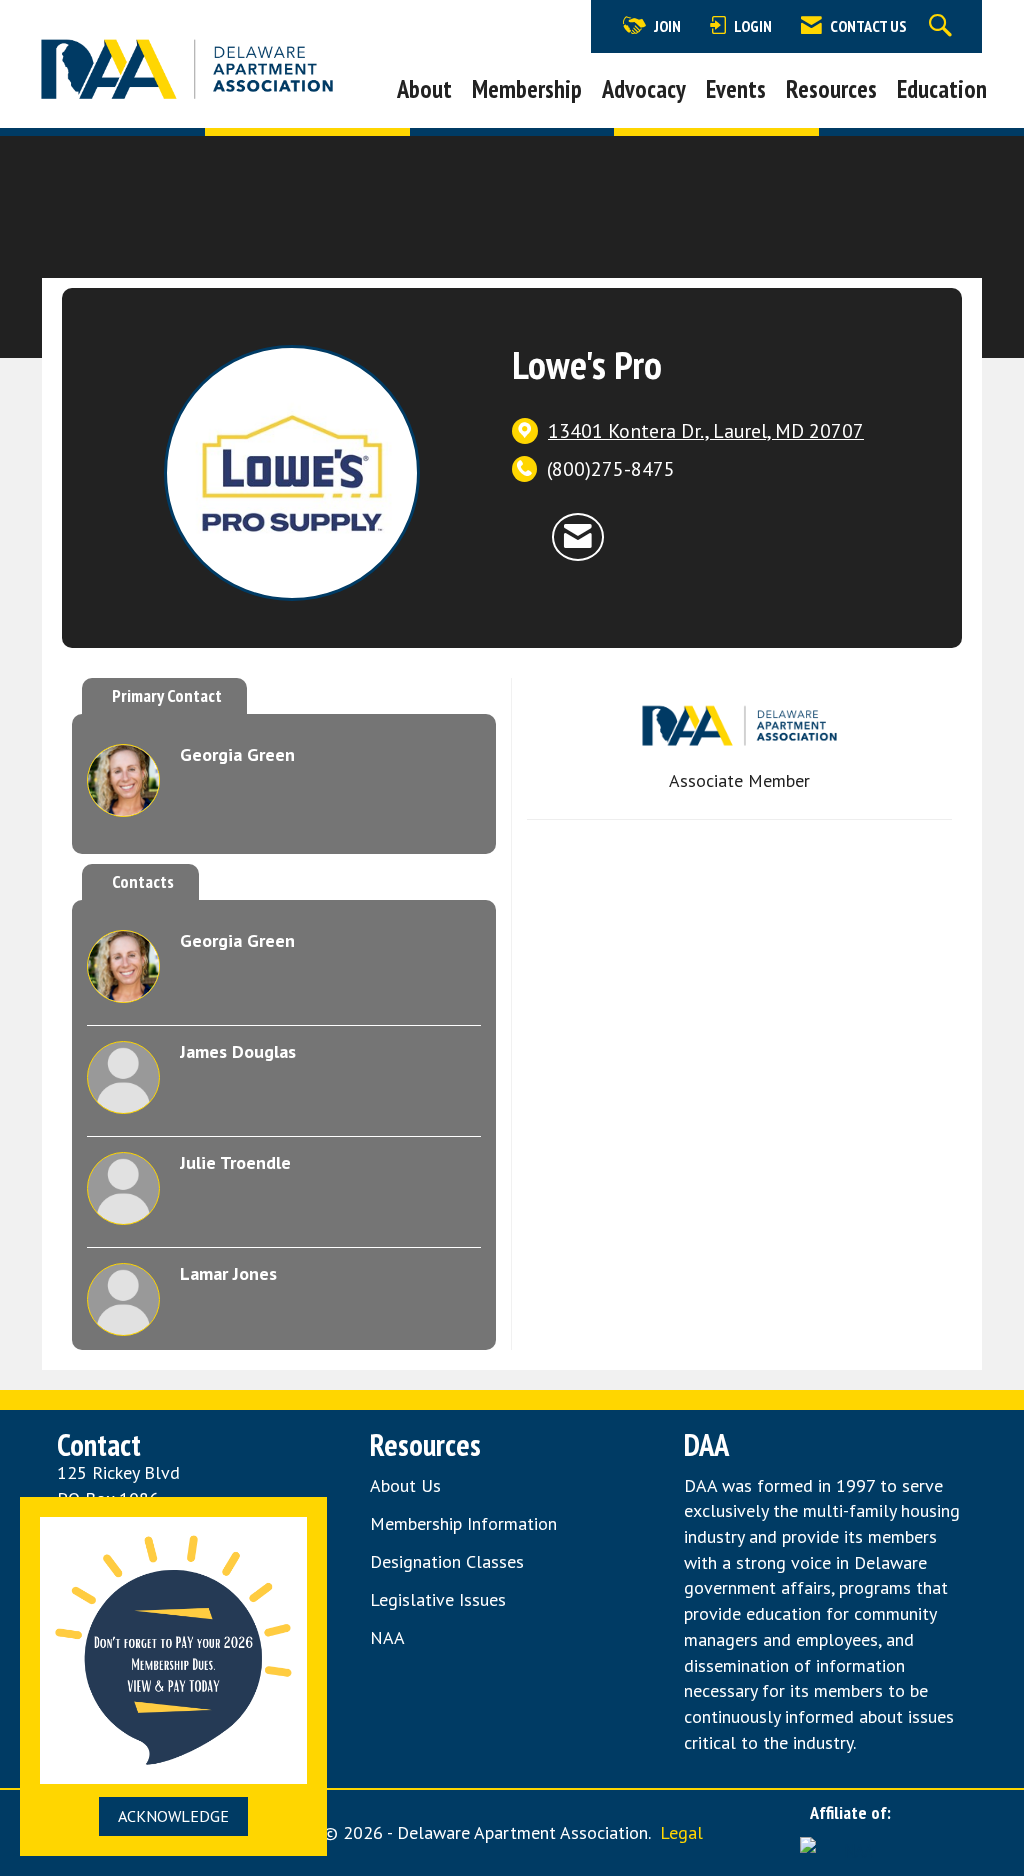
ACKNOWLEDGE (173, 1816)
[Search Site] (943, 26)
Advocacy (644, 89)
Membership (527, 89)
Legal (681, 1832)
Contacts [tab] (143, 881)
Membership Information (463, 1523)
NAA (389, 1637)
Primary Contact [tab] (167, 695)
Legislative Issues (438, 1599)
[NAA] (850, 1849)
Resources (831, 89)
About (424, 89)
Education (942, 89)
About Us (405, 1485)
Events (736, 89)
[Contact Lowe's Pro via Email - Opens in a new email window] (578, 536)
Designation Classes (447, 1561)
